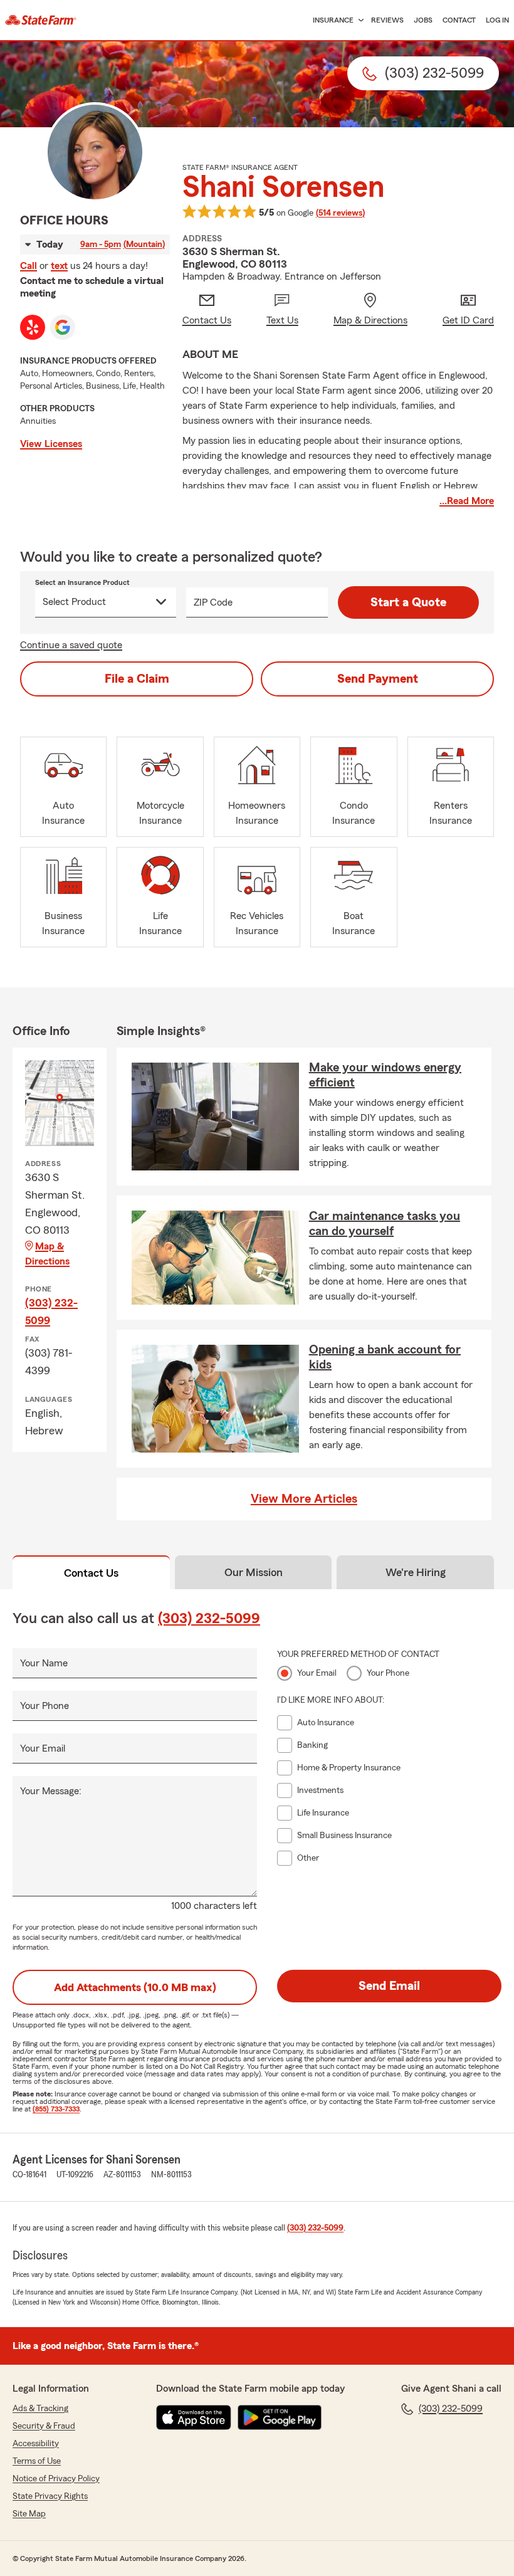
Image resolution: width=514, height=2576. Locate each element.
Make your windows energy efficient (385, 1075)
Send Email (389, 1986)
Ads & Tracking (40, 2409)
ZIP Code (213, 602)
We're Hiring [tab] (416, 1572)
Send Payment (378, 679)
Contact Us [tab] (91, 1573)
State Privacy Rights (50, 2496)
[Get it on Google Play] (280, 2417)
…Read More (467, 501)
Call (29, 266)
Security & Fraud (44, 2426)
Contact (459, 20)
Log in (497, 20)
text (59, 266)
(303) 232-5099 (51, 1312)
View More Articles (304, 1499)
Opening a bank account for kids (385, 1357)
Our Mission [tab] (254, 1572)
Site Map (29, 2514)
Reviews (387, 20)
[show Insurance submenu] (359, 20)
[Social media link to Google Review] (63, 327)
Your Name (44, 1663)
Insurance (333, 20)
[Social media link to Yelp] (33, 327)
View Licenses (51, 444)
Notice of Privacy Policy (56, 2479)
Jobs (423, 20)
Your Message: (51, 1791)
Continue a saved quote (71, 645)
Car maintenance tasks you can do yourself (385, 1224)
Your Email (43, 1748)
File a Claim (137, 679)
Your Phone (45, 1706)
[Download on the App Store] (194, 2417)
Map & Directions (47, 1254)
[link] (41, 20)
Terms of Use (37, 2461)
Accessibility (36, 2444)
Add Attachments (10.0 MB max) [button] (135, 1987)
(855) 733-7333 (56, 2109)
